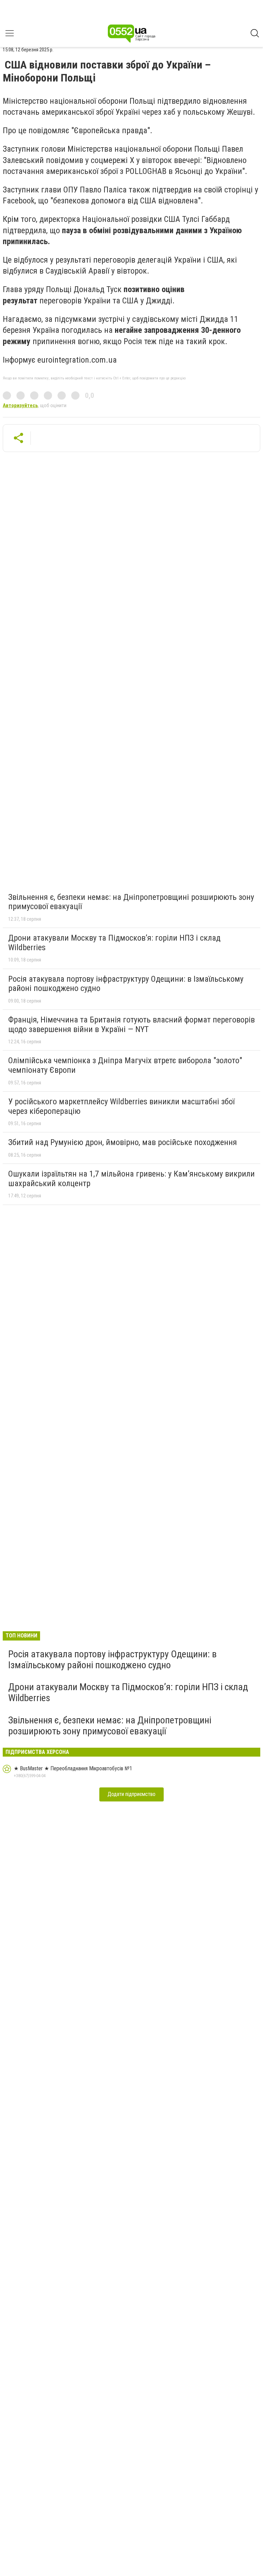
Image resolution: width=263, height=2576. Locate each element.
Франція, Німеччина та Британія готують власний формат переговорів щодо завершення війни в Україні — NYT (131, 1025)
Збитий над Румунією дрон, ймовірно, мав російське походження (123, 1142)
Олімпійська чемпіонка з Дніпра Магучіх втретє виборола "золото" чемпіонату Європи (125, 1065)
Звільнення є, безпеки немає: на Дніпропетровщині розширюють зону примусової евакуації (131, 902)
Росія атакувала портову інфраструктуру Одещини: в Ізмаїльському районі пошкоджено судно (126, 984)
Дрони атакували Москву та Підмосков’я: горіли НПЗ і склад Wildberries (114, 943)
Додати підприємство (131, 1794)
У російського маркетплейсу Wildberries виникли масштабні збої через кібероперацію (121, 1106)
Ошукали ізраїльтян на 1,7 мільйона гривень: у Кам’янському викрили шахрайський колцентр (131, 1179)
